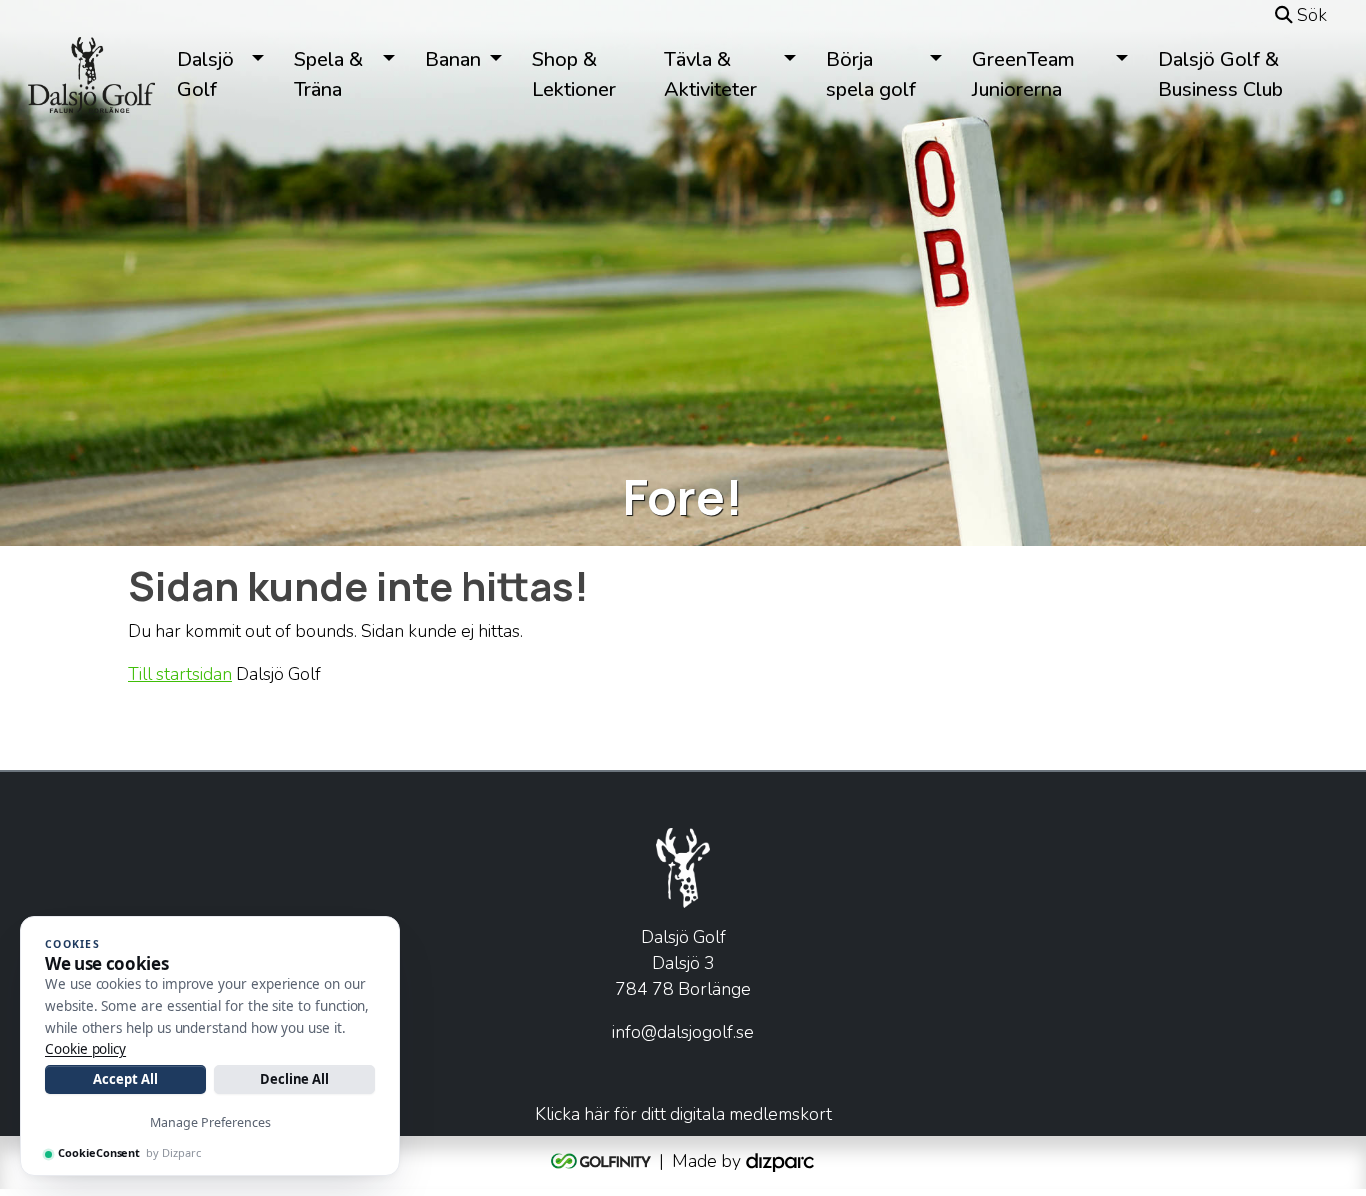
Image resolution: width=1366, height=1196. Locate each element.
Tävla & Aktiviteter (710, 74)
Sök (1310, 15)
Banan (453, 59)
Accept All (125, 1079)
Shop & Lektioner (574, 74)
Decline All (294, 1079)
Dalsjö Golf (205, 74)
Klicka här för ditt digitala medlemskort (683, 1114)
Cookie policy (85, 1049)
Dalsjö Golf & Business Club (1220, 74)
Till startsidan (180, 674)
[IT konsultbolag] (780, 1160)
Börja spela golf (871, 74)
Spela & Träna (328, 74)
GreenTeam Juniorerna (1023, 74)
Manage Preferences (210, 1122)
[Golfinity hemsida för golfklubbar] (603, 1160)
